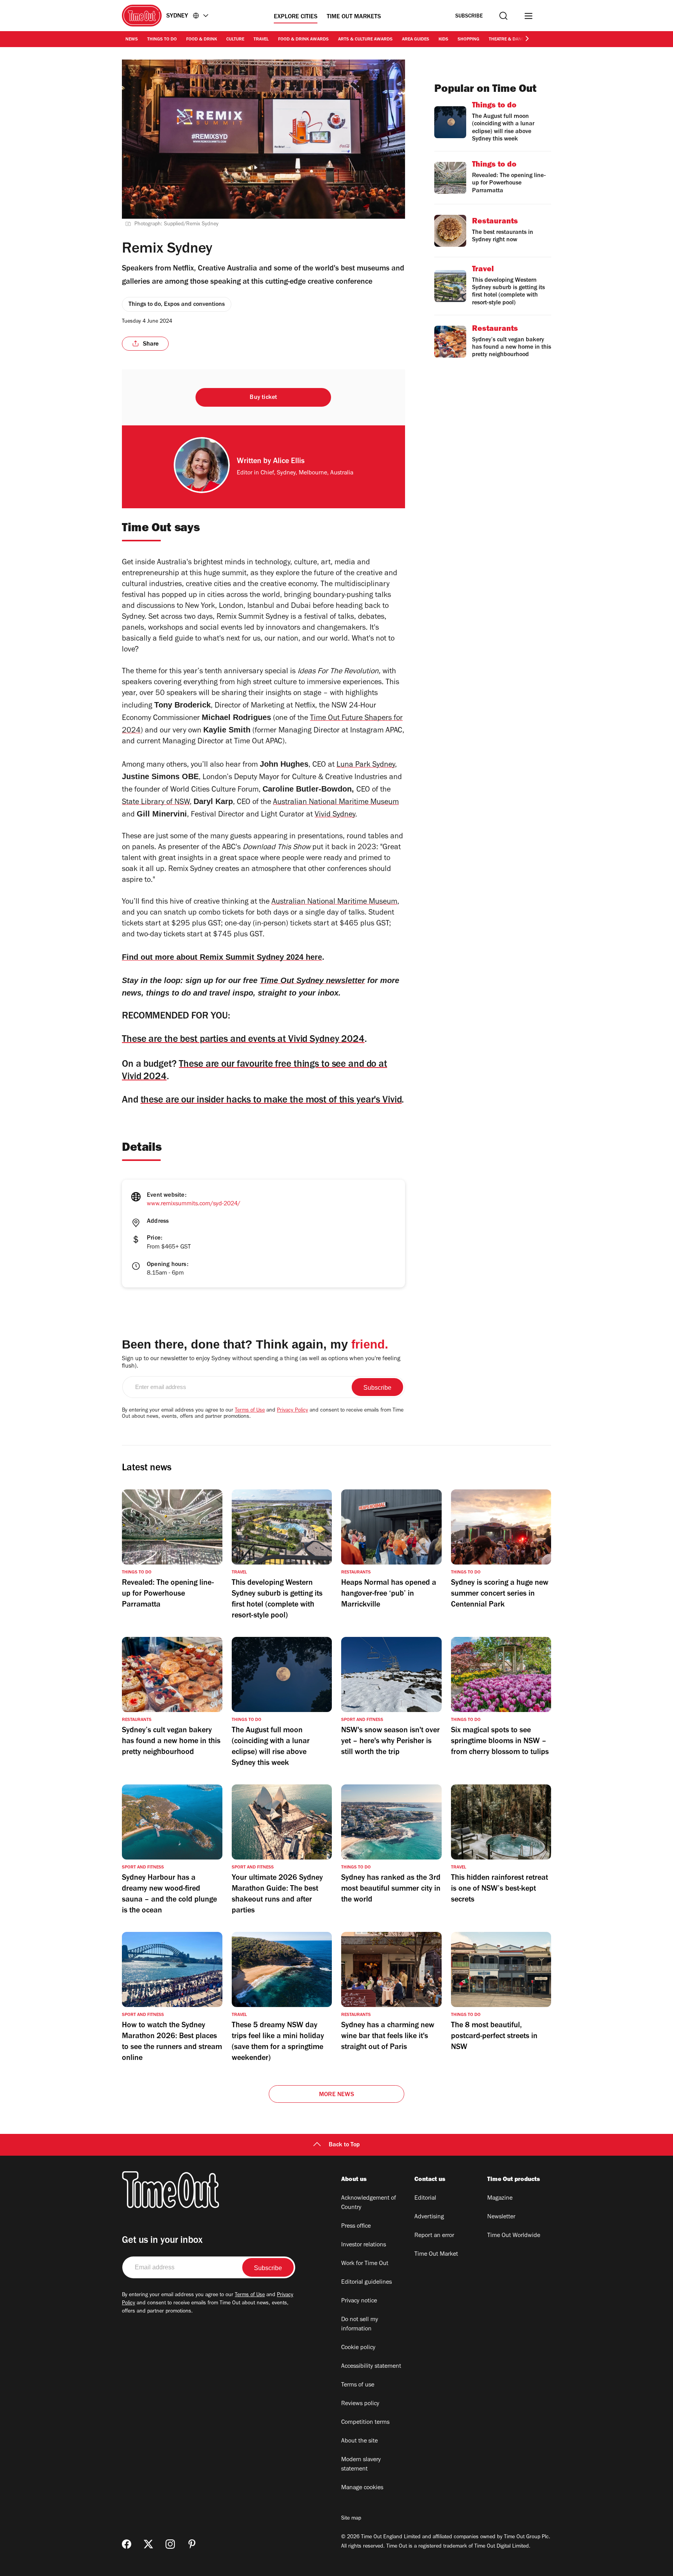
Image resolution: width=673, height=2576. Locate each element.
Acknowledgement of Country (369, 2203)
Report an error (434, 2236)
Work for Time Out (365, 2264)
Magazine (500, 2198)
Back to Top (344, 2145)
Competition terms (365, 2423)
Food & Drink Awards (303, 40)
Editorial (425, 2198)
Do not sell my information (360, 2325)
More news (336, 2095)
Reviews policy (360, 2404)
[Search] (503, 16)
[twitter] (148, 2544)
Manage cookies (362, 2488)
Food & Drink (202, 40)
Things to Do (162, 40)
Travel (261, 40)
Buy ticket (263, 398)
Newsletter (501, 2217)
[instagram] (170, 2544)
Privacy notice (359, 2301)
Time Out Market (436, 2255)
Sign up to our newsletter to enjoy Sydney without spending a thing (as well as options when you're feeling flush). (261, 1363)
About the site (359, 2441)
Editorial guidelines (366, 2283)
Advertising (429, 2217)
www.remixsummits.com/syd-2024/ (194, 1204)
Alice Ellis (289, 462)
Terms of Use (250, 1411)
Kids (443, 40)
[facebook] (127, 2544)
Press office (356, 2227)
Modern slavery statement (361, 2465)
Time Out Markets (354, 17)
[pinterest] (192, 2544)
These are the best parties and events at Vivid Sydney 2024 (243, 1040)
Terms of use (358, 2385)
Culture (235, 40)
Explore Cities (296, 17)
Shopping (469, 40)
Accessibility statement (371, 2367)
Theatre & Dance (508, 40)
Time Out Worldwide (514, 2236)
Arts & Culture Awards (365, 40)
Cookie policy (358, 2348)
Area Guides (416, 40)
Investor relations (364, 2245)
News (132, 40)
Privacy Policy (292, 1411)
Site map (351, 2519)
